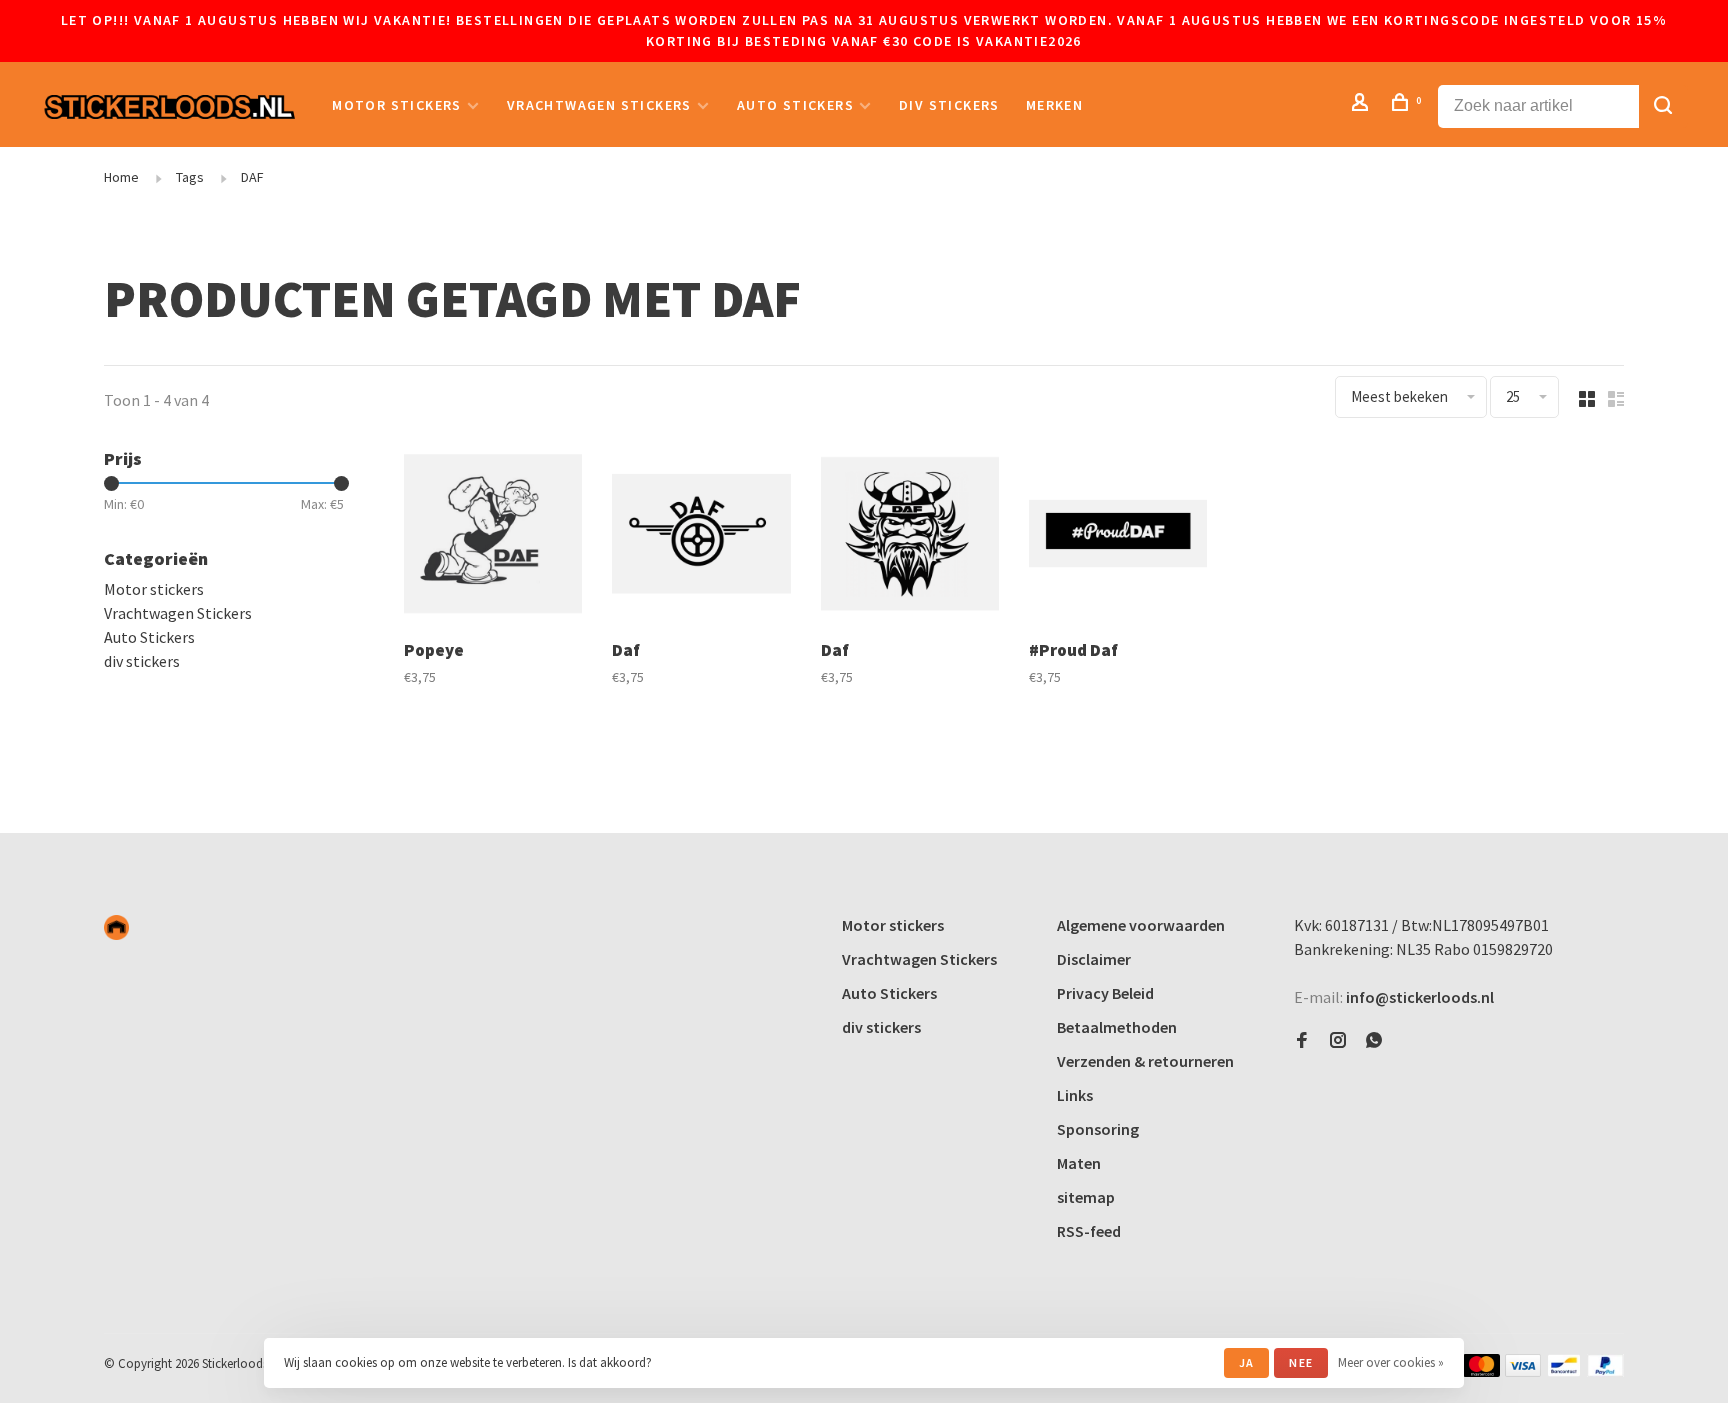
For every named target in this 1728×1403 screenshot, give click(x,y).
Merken (1054, 105)
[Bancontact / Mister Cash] (1564, 1371)
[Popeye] (493, 536)
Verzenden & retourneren (1145, 1061)
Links (1075, 1095)
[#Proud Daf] (1118, 536)
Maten (1079, 1163)
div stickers (949, 105)
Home (121, 177)
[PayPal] (1605, 1371)
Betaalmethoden (1117, 1027)
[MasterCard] (1481, 1371)
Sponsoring (1098, 1129)
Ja (1246, 1362)
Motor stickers (397, 105)
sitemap (1086, 1197)
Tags (190, 177)
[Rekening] (1363, 105)
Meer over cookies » (1391, 1362)
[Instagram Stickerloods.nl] (1338, 1041)
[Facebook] (1302, 1041)
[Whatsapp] (1374, 1041)
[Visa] (1523, 1371)
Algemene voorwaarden (1141, 925)
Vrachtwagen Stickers (599, 105)
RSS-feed (1089, 1231)
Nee (1301, 1362)
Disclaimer (1094, 959)
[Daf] (701, 536)
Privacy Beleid (1105, 993)
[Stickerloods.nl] (116, 927)
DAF (252, 177)
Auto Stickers (795, 105)
